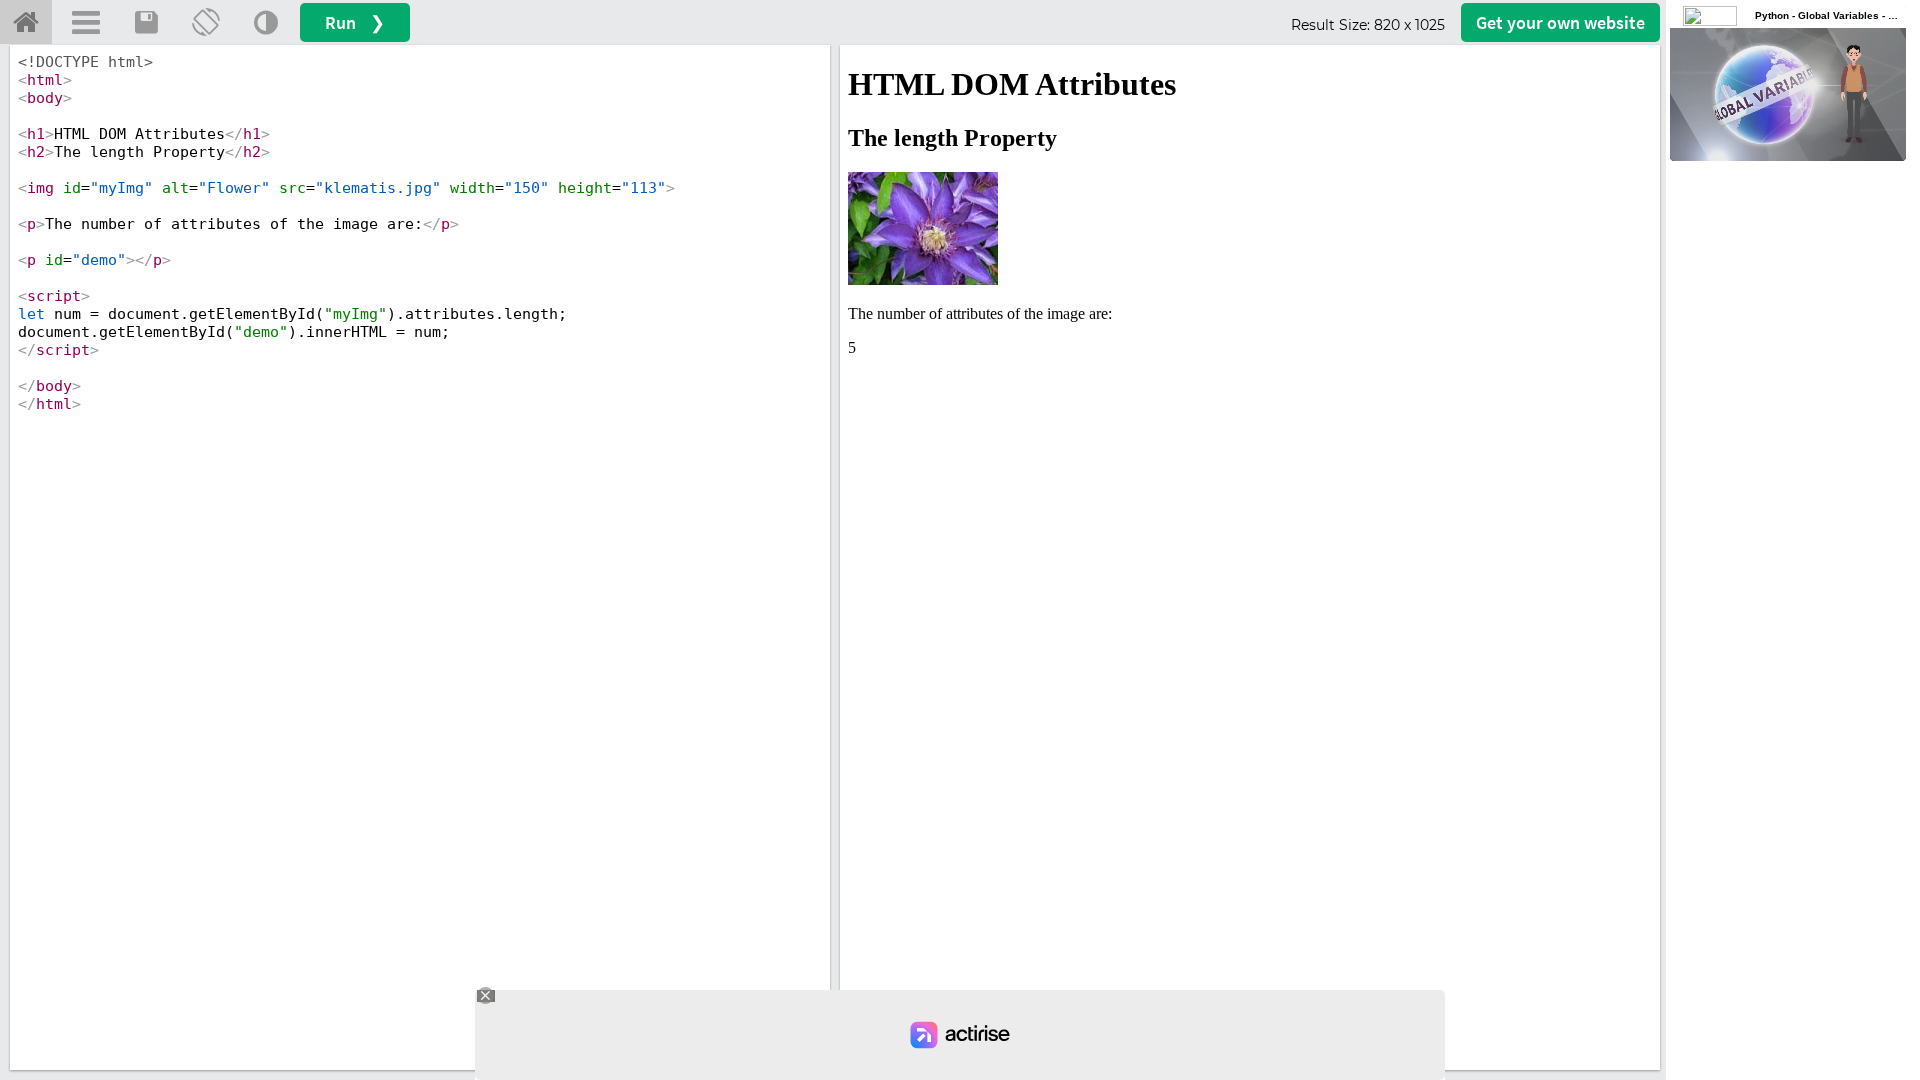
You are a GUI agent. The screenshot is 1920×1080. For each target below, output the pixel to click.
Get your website (1560, 22)
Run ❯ (355, 22)
